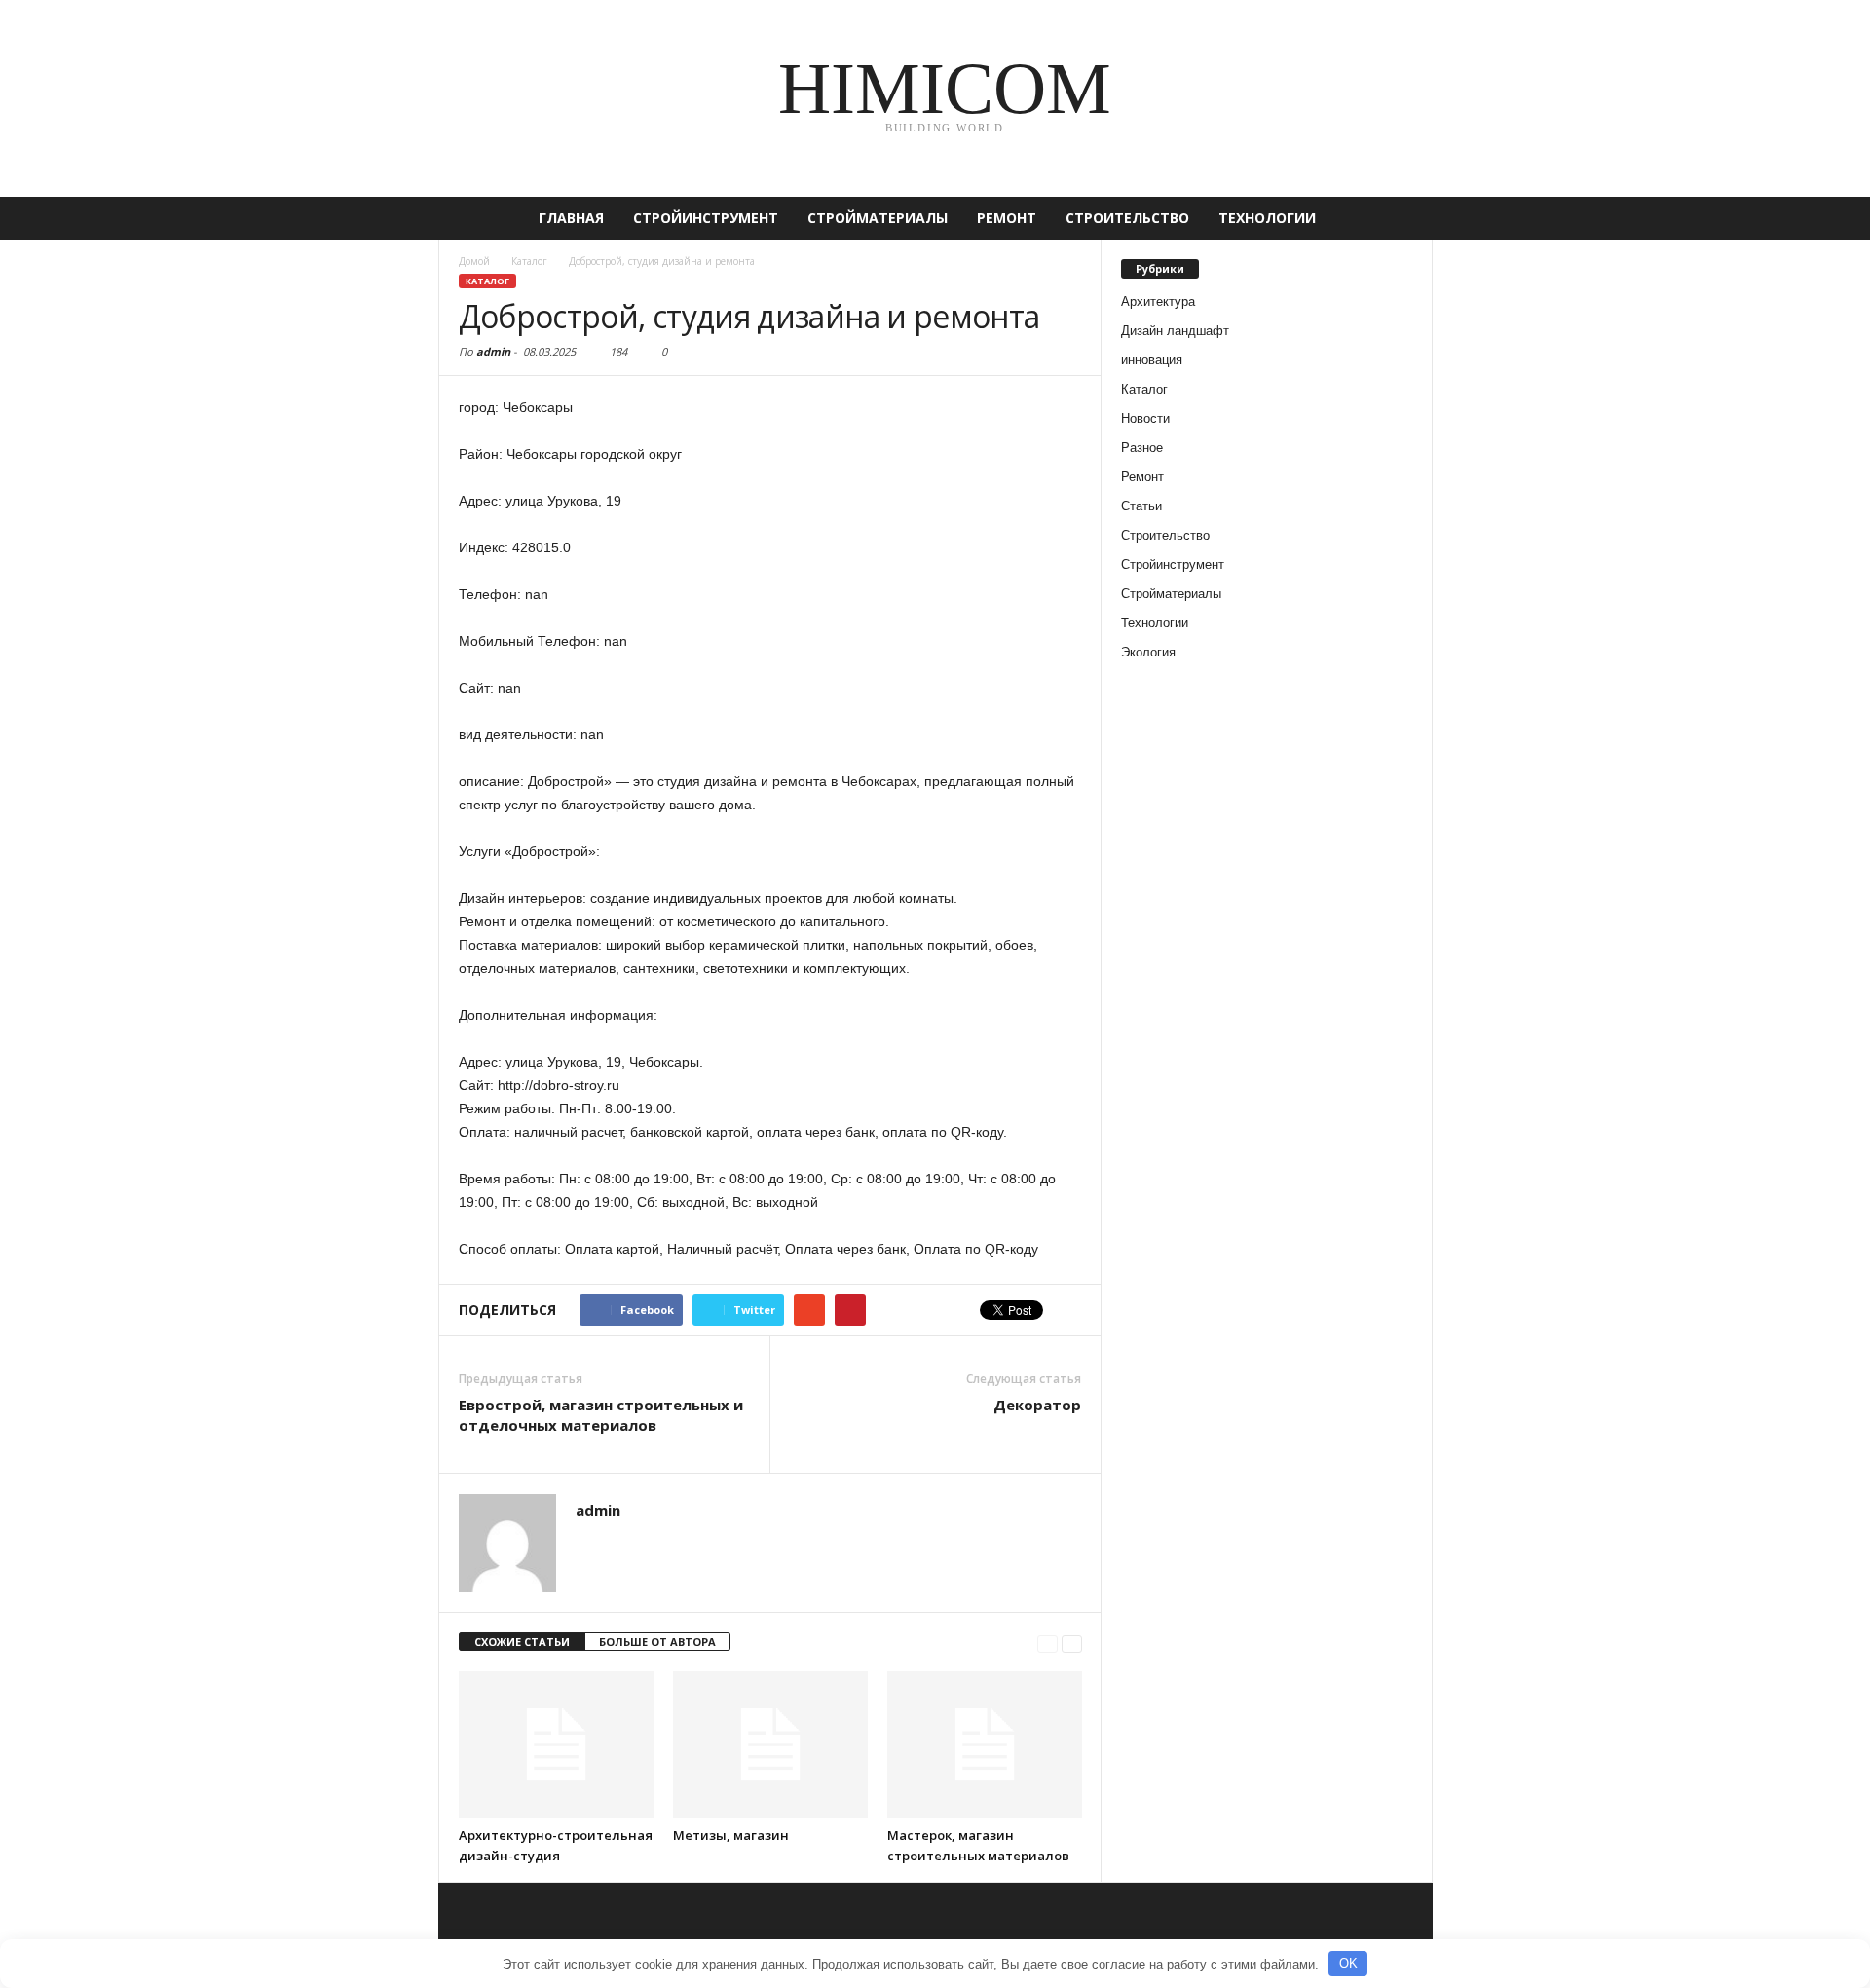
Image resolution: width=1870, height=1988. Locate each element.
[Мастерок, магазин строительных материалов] (985, 1744)
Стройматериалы (878, 218)
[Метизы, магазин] (770, 1744)
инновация (1152, 360)
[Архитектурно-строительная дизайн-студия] (556, 1744)
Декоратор (1037, 1405)
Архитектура (1158, 301)
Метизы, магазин (731, 1835)
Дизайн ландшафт (1175, 331)
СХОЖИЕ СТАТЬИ (522, 1642)
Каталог (487, 281)
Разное (1142, 448)
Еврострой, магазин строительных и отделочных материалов (601, 1415)
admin (493, 351)
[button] (1403, 218)
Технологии (1267, 218)
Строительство (1127, 218)
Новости (1145, 418)
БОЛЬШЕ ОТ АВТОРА (657, 1642)
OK (1348, 1963)
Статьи (1141, 506)
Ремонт (1007, 218)
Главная (571, 218)
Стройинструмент (706, 218)
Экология (1148, 652)
